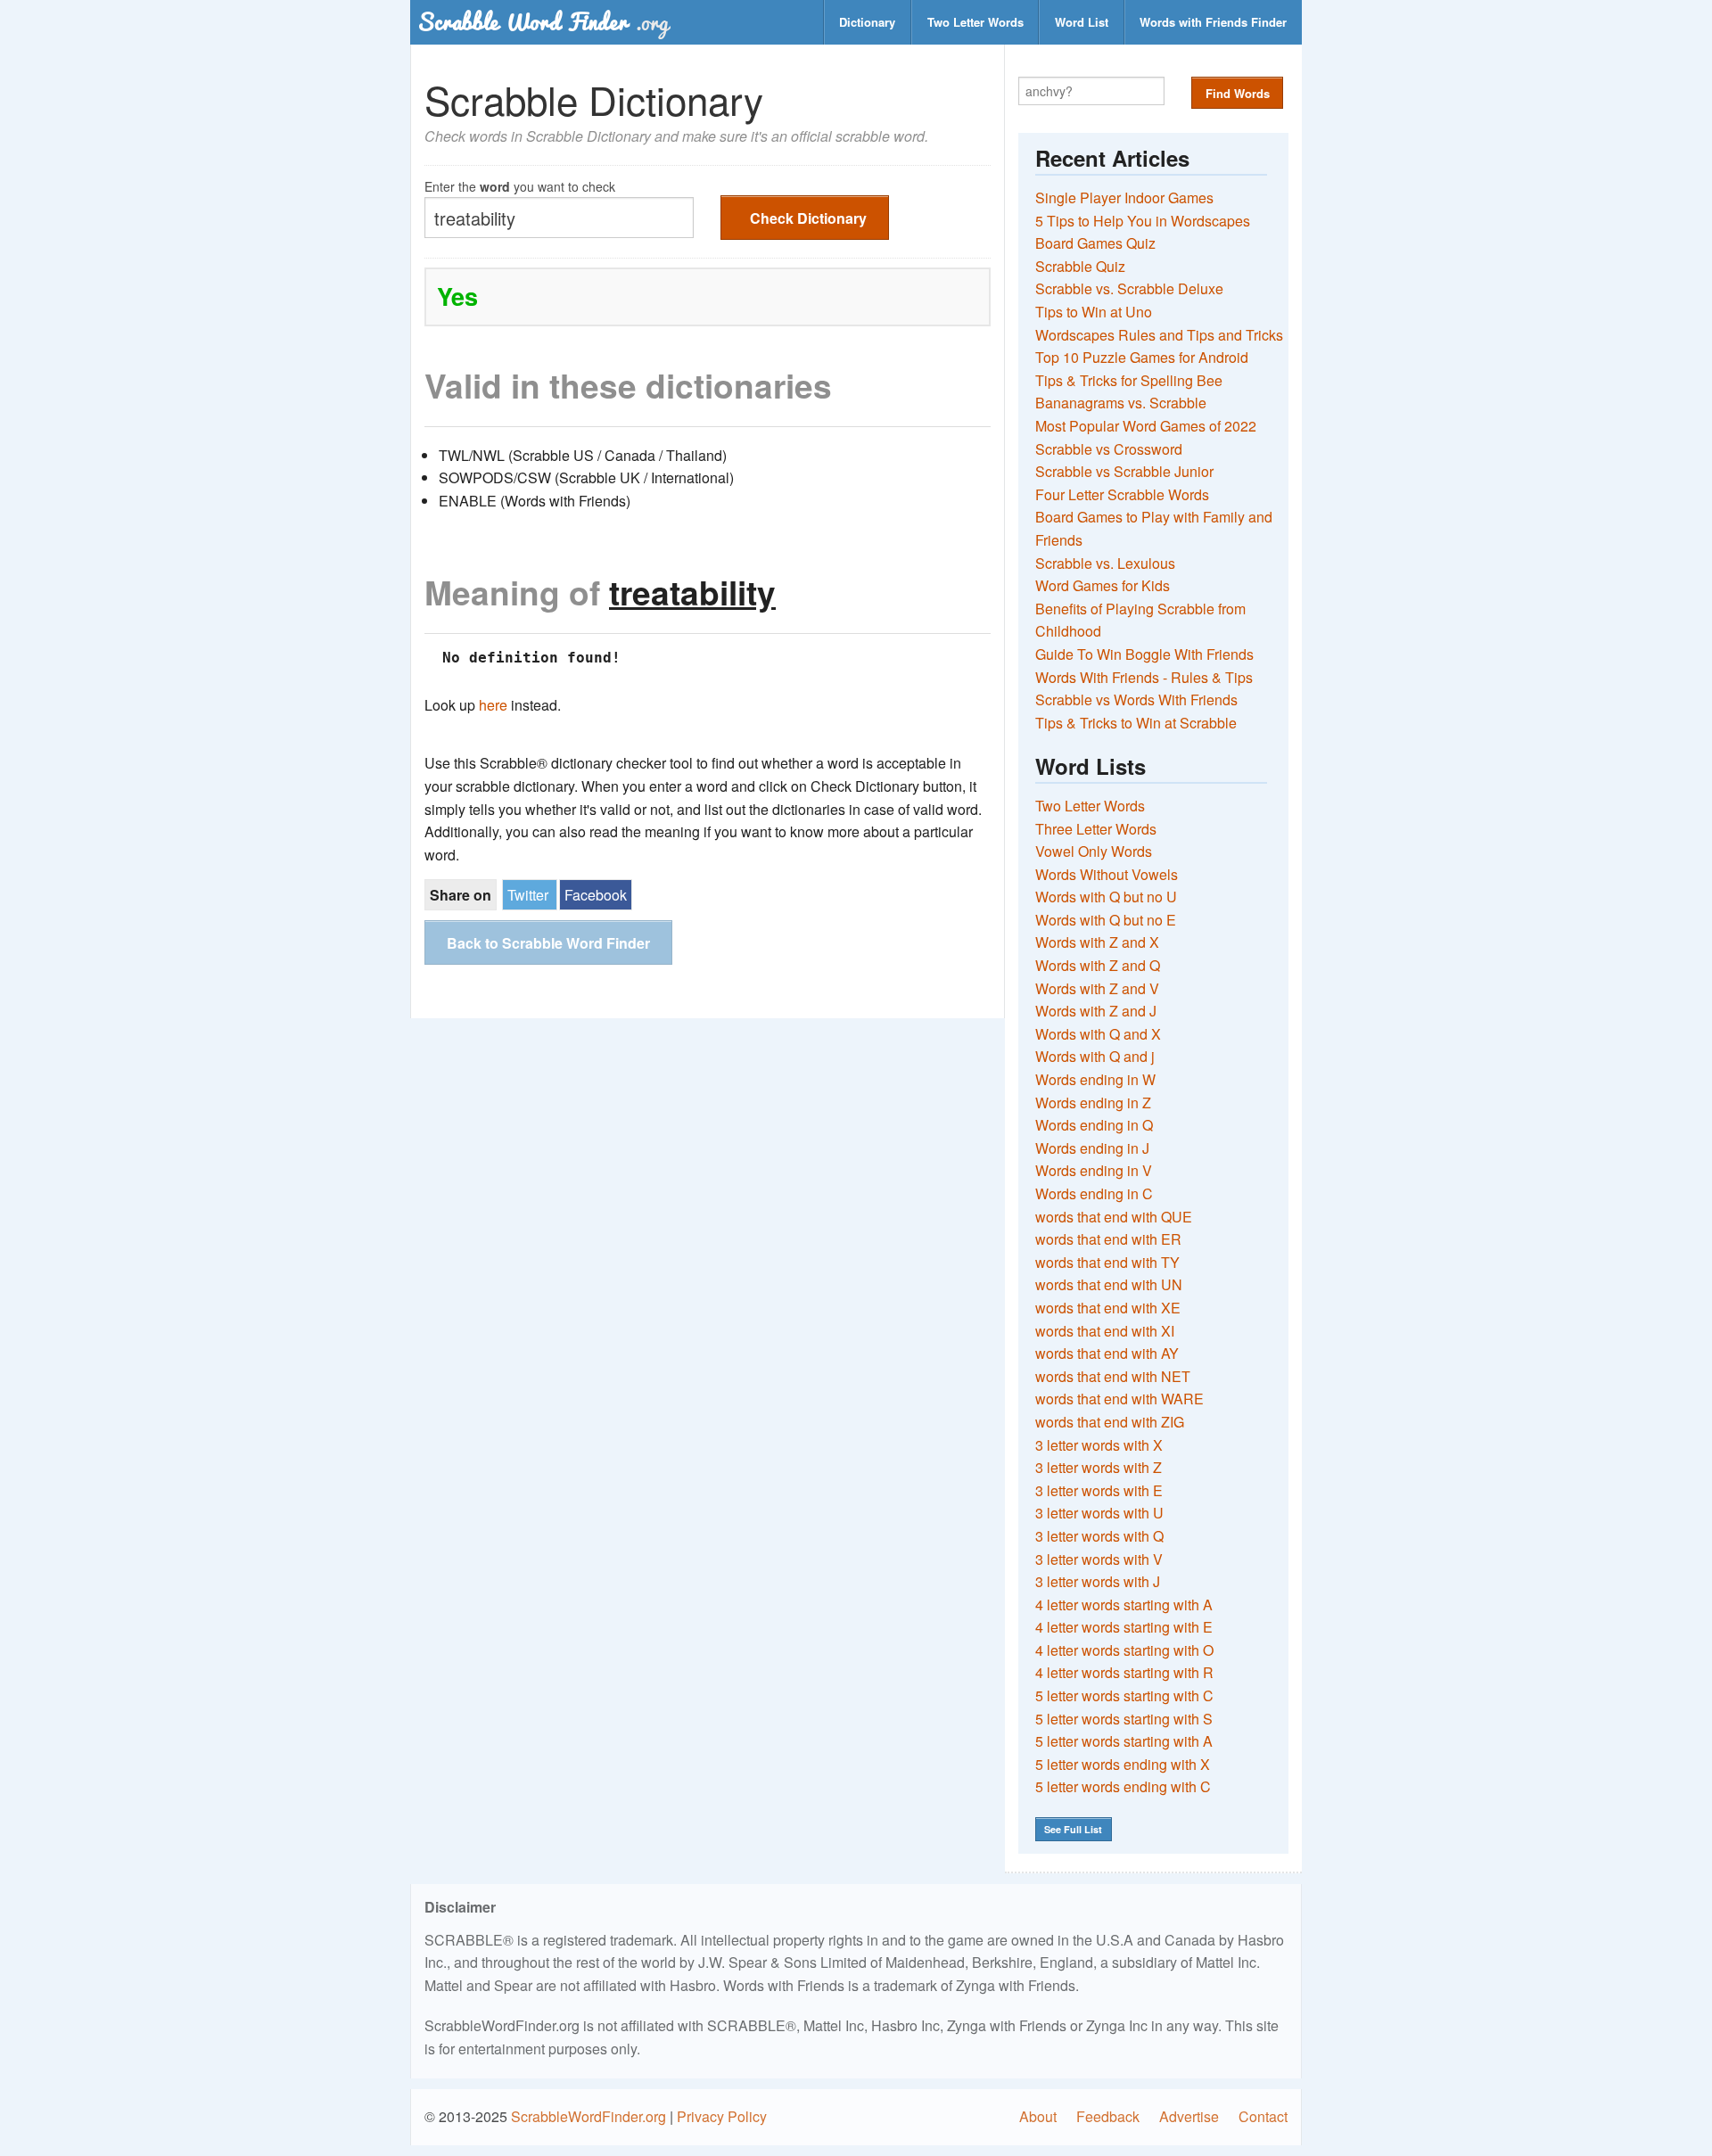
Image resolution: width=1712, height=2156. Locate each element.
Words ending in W (1095, 1079)
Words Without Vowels (1107, 874)
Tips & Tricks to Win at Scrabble (1136, 723)
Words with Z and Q (1098, 965)
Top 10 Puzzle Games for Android (1142, 357)
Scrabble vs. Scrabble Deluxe (1129, 288)
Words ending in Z (1093, 1103)
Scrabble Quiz (1080, 266)
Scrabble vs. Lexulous (1105, 563)
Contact (1263, 2116)
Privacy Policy (722, 2116)
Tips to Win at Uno (1094, 312)
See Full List (1073, 1829)
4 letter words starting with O (1124, 1650)
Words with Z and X (1097, 942)
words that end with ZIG (1110, 1422)
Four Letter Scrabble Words (1122, 494)
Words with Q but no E (1106, 920)
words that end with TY (1107, 1262)
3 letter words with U (1099, 1513)
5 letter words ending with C (1123, 1786)
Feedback (1108, 2116)
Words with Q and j (1095, 1056)
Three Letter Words (1096, 829)
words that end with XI (1105, 1331)
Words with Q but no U (1106, 897)
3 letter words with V (1099, 1559)
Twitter (528, 895)
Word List (1082, 22)
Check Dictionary (808, 218)
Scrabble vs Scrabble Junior (1124, 471)
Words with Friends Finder (1213, 22)
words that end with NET (1113, 1376)
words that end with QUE (1114, 1217)
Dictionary (867, 22)
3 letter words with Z (1099, 1467)
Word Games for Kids (1103, 585)
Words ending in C (1094, 1193)
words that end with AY (1107, 1353)
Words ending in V (1094, 1170)
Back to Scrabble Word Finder (548, 943)
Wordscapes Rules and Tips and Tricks (1159, 335)
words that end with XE (1108, 1308)
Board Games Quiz (1095, 243)
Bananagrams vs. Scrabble (1121, 403)
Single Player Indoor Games (1124, 197)
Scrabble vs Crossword (1109, 449)
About (1038, 2116)
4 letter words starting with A (1124, 1605)
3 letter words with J (1098, 1581)
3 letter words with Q (1099, 1536)
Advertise (1189, 2116)
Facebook (596, 895)
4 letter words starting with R (1124, 1672)
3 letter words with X (1099, 1445)
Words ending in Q (1094, 1125)
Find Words (1238, 93)
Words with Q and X (1098, 1034)
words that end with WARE (1119, 1399)
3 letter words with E (1099, 1490)
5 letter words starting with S (1124, 1719)
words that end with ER (1108, 1239)
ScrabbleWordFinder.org (588, 2116)
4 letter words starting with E (1124, 1627)
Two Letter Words (975, 22)
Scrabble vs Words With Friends (1136, 699)
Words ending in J (1092, 1148)
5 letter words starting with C (1124, 1695)
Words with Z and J (1096, 1011)
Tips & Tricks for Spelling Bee (1129, 380)
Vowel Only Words (1094, 851)
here (493, 705)
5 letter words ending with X (1123, 1764)
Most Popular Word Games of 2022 (1146, 426)
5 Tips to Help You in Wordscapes (1143, 221)
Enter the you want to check (520, 185)
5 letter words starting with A (1124, 1741)
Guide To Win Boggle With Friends (1144, 654)
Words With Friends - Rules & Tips (1144, 677)
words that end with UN (1109, 1284)
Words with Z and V (1097, 988)
